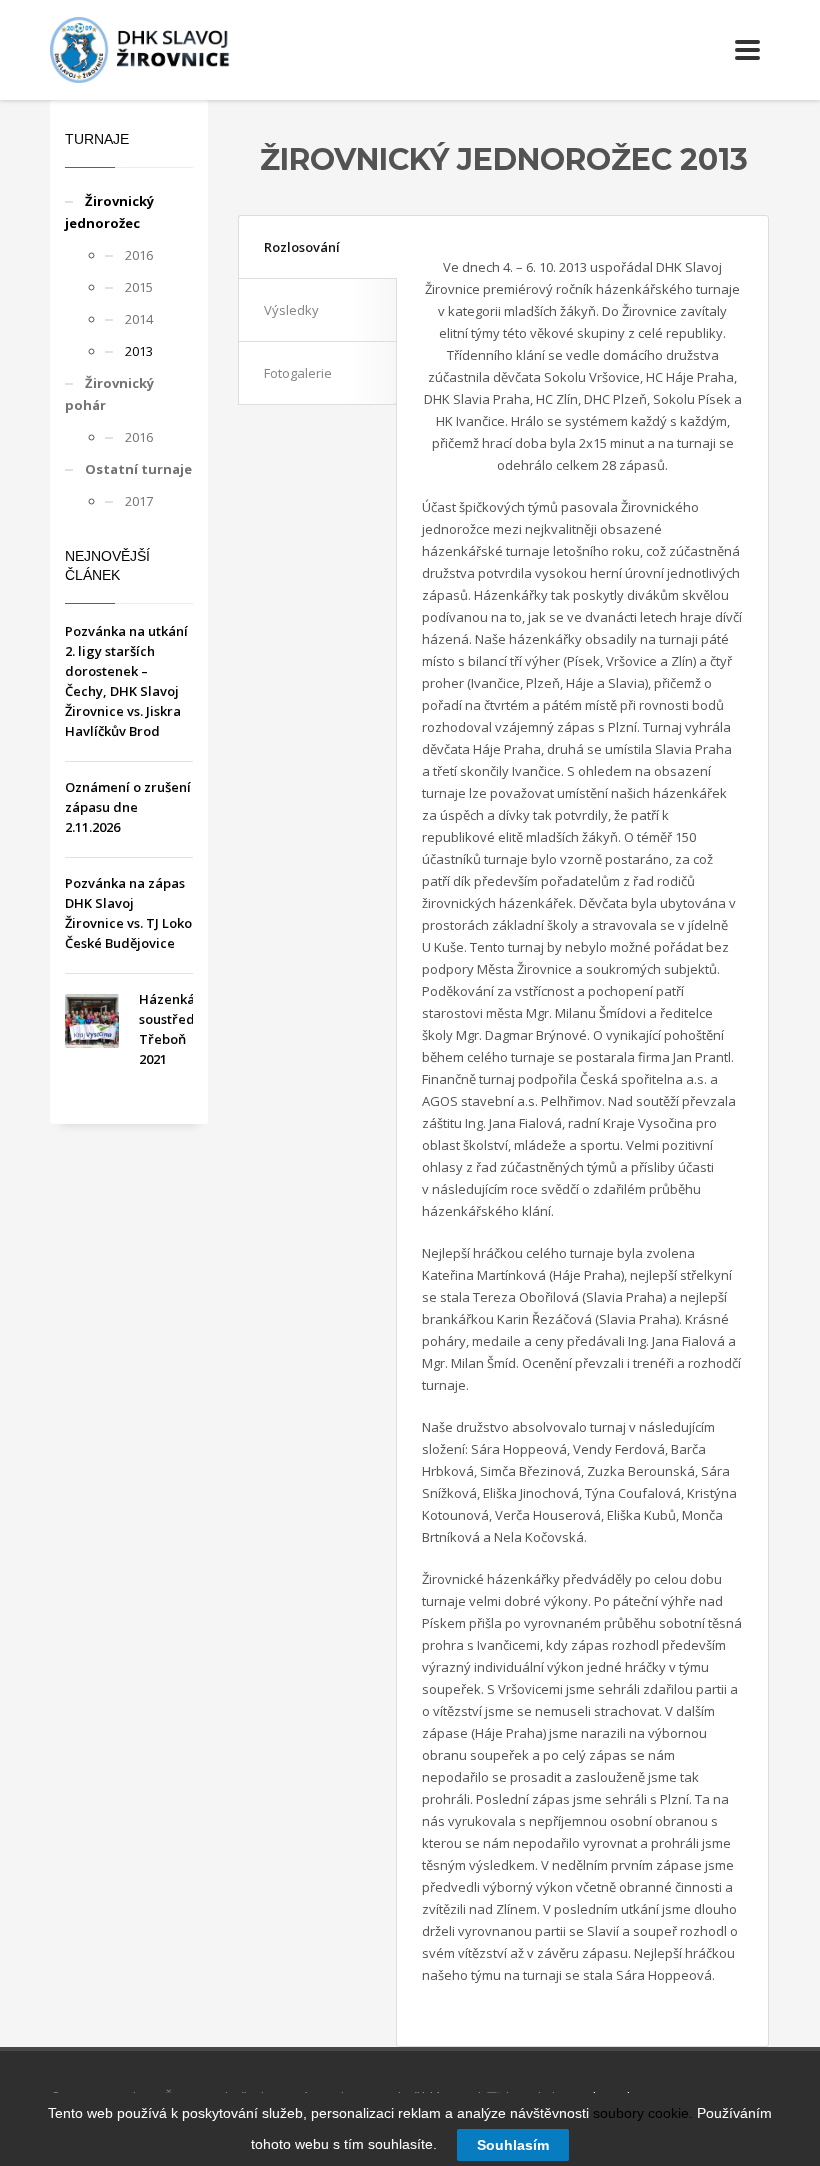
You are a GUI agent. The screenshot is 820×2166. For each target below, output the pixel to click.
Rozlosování (302, 247)
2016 (139, 255)
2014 (139, 319)
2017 (139, 501)
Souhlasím (513, 2145)
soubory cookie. (643, 2113)
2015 (139, 287)
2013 (139, 351)
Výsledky (291, 310)
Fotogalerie (298, 373)
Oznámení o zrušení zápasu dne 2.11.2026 (128, 807)
